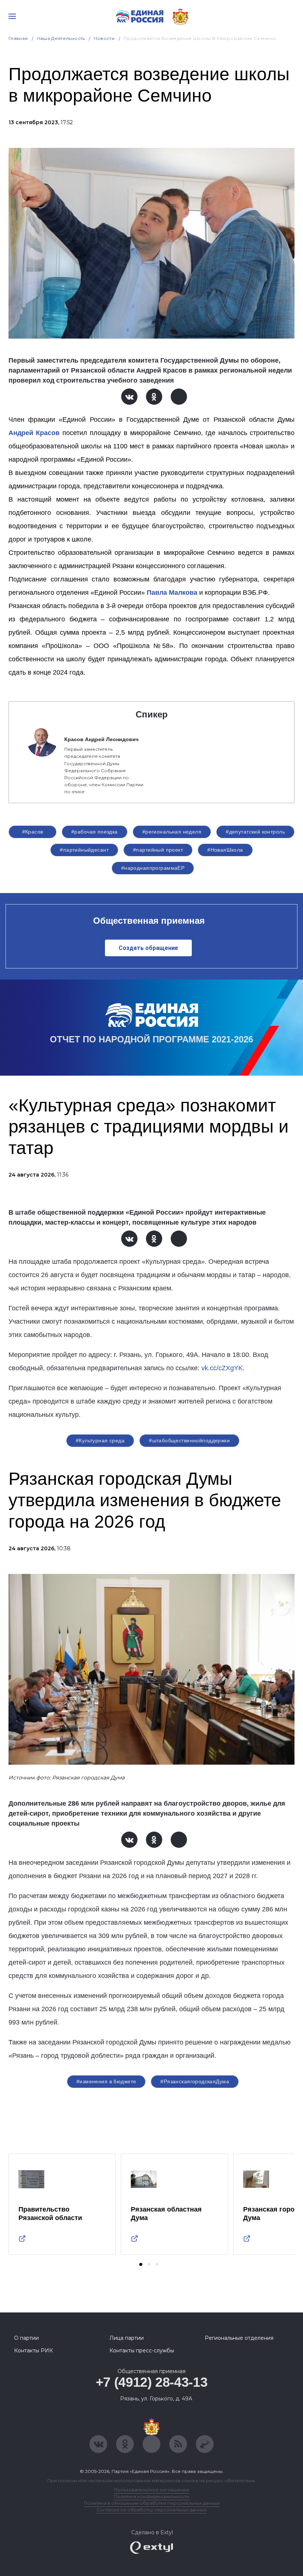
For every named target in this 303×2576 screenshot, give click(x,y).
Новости (104, 38)
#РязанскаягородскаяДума (195, 2081)
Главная (18, 38)
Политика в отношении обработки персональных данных (152, 2503)
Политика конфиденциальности (151, 2496)
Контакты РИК (33, 2351)
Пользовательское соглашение (152, 2490)
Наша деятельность (61, 38)
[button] (141, 2264)
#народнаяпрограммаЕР (153, 868)
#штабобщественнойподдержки (189, 1440)
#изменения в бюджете (106, 2081)
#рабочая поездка (95, 832)
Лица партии (127, 2338)
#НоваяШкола (225, 850)
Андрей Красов (34, 433)
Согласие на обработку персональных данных (151, 2510)
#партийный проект (158, 850)
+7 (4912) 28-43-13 (152, 2382)
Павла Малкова (172, 593)
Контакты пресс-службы (142, 2351)
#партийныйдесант (84, 850)
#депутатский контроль (255, 832)
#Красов (33, 832)
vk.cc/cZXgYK (222, 1368)
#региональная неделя (172, 832)
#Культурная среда (100, 1440)
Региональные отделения (239, 2338)
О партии (26, 2338)
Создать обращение (148, 948)
